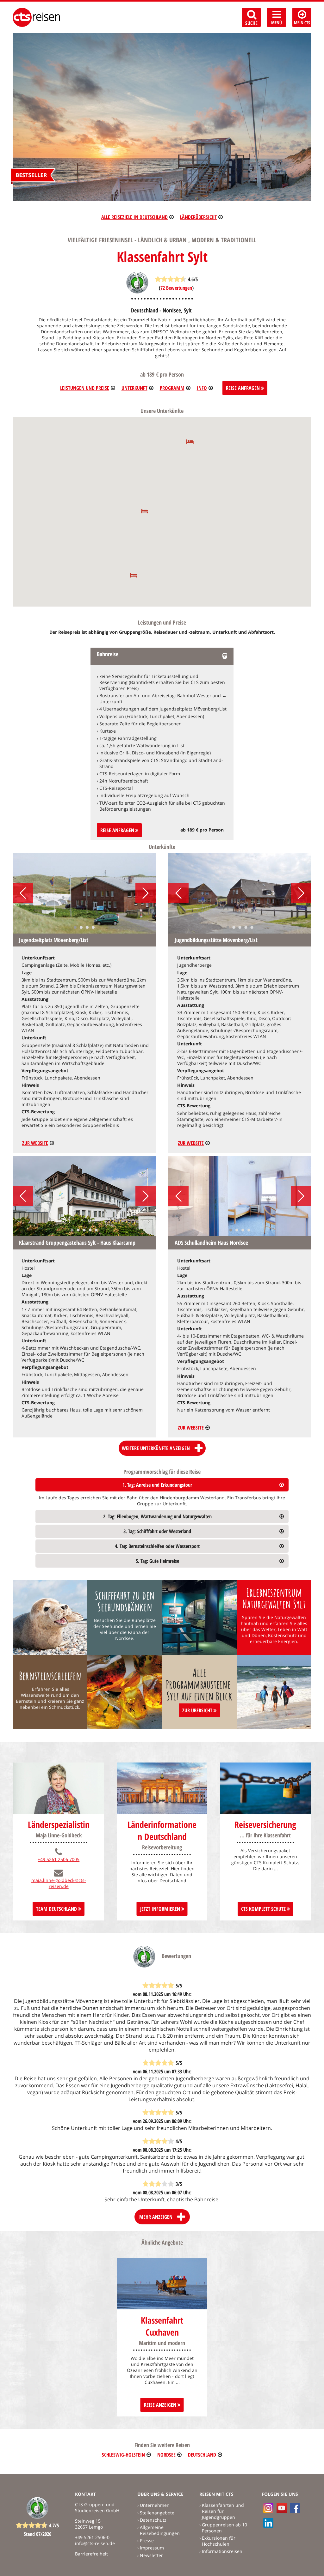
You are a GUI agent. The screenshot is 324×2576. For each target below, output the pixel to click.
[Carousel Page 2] (81, 927)
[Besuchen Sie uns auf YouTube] (282, 2508)
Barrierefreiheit (91, 2554)
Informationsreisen (222, 2551)
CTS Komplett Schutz (264, 1909)
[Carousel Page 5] (252, 927)
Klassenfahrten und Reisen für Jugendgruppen (223, 2511)
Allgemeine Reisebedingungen (160, 2530)
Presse (147, 2540)
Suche (251, 23)
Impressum (152, 2548)
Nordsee (166, 2455)
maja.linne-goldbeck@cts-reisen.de (59, 1883)
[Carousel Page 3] (87, 927)
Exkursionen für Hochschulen (219, 2541)
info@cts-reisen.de (95, 2543)
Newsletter (151, 2555)
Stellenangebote (157, 2513)
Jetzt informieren (161, 1909)
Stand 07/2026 (37, 2534)
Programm (172, 388)
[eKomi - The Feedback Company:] (137, 292)
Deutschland (202, 2455)
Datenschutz (153, 2520)
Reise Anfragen (243, 388)
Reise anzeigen (161, 2405)
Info (202, 388)
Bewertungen (176, 288)
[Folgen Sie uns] (295, 2508)
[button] (190, 441)
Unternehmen (155, 2505)
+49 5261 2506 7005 (59, 1859)
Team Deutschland (57, 1909)
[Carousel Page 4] (93, 927)
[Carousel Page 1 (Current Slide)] (75, 927)
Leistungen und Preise (85, 388)
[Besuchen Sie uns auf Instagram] (268, 2508)
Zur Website (35, 1143)
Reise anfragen (118, 830)
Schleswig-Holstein (123, 2455)
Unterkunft (134, 388)
